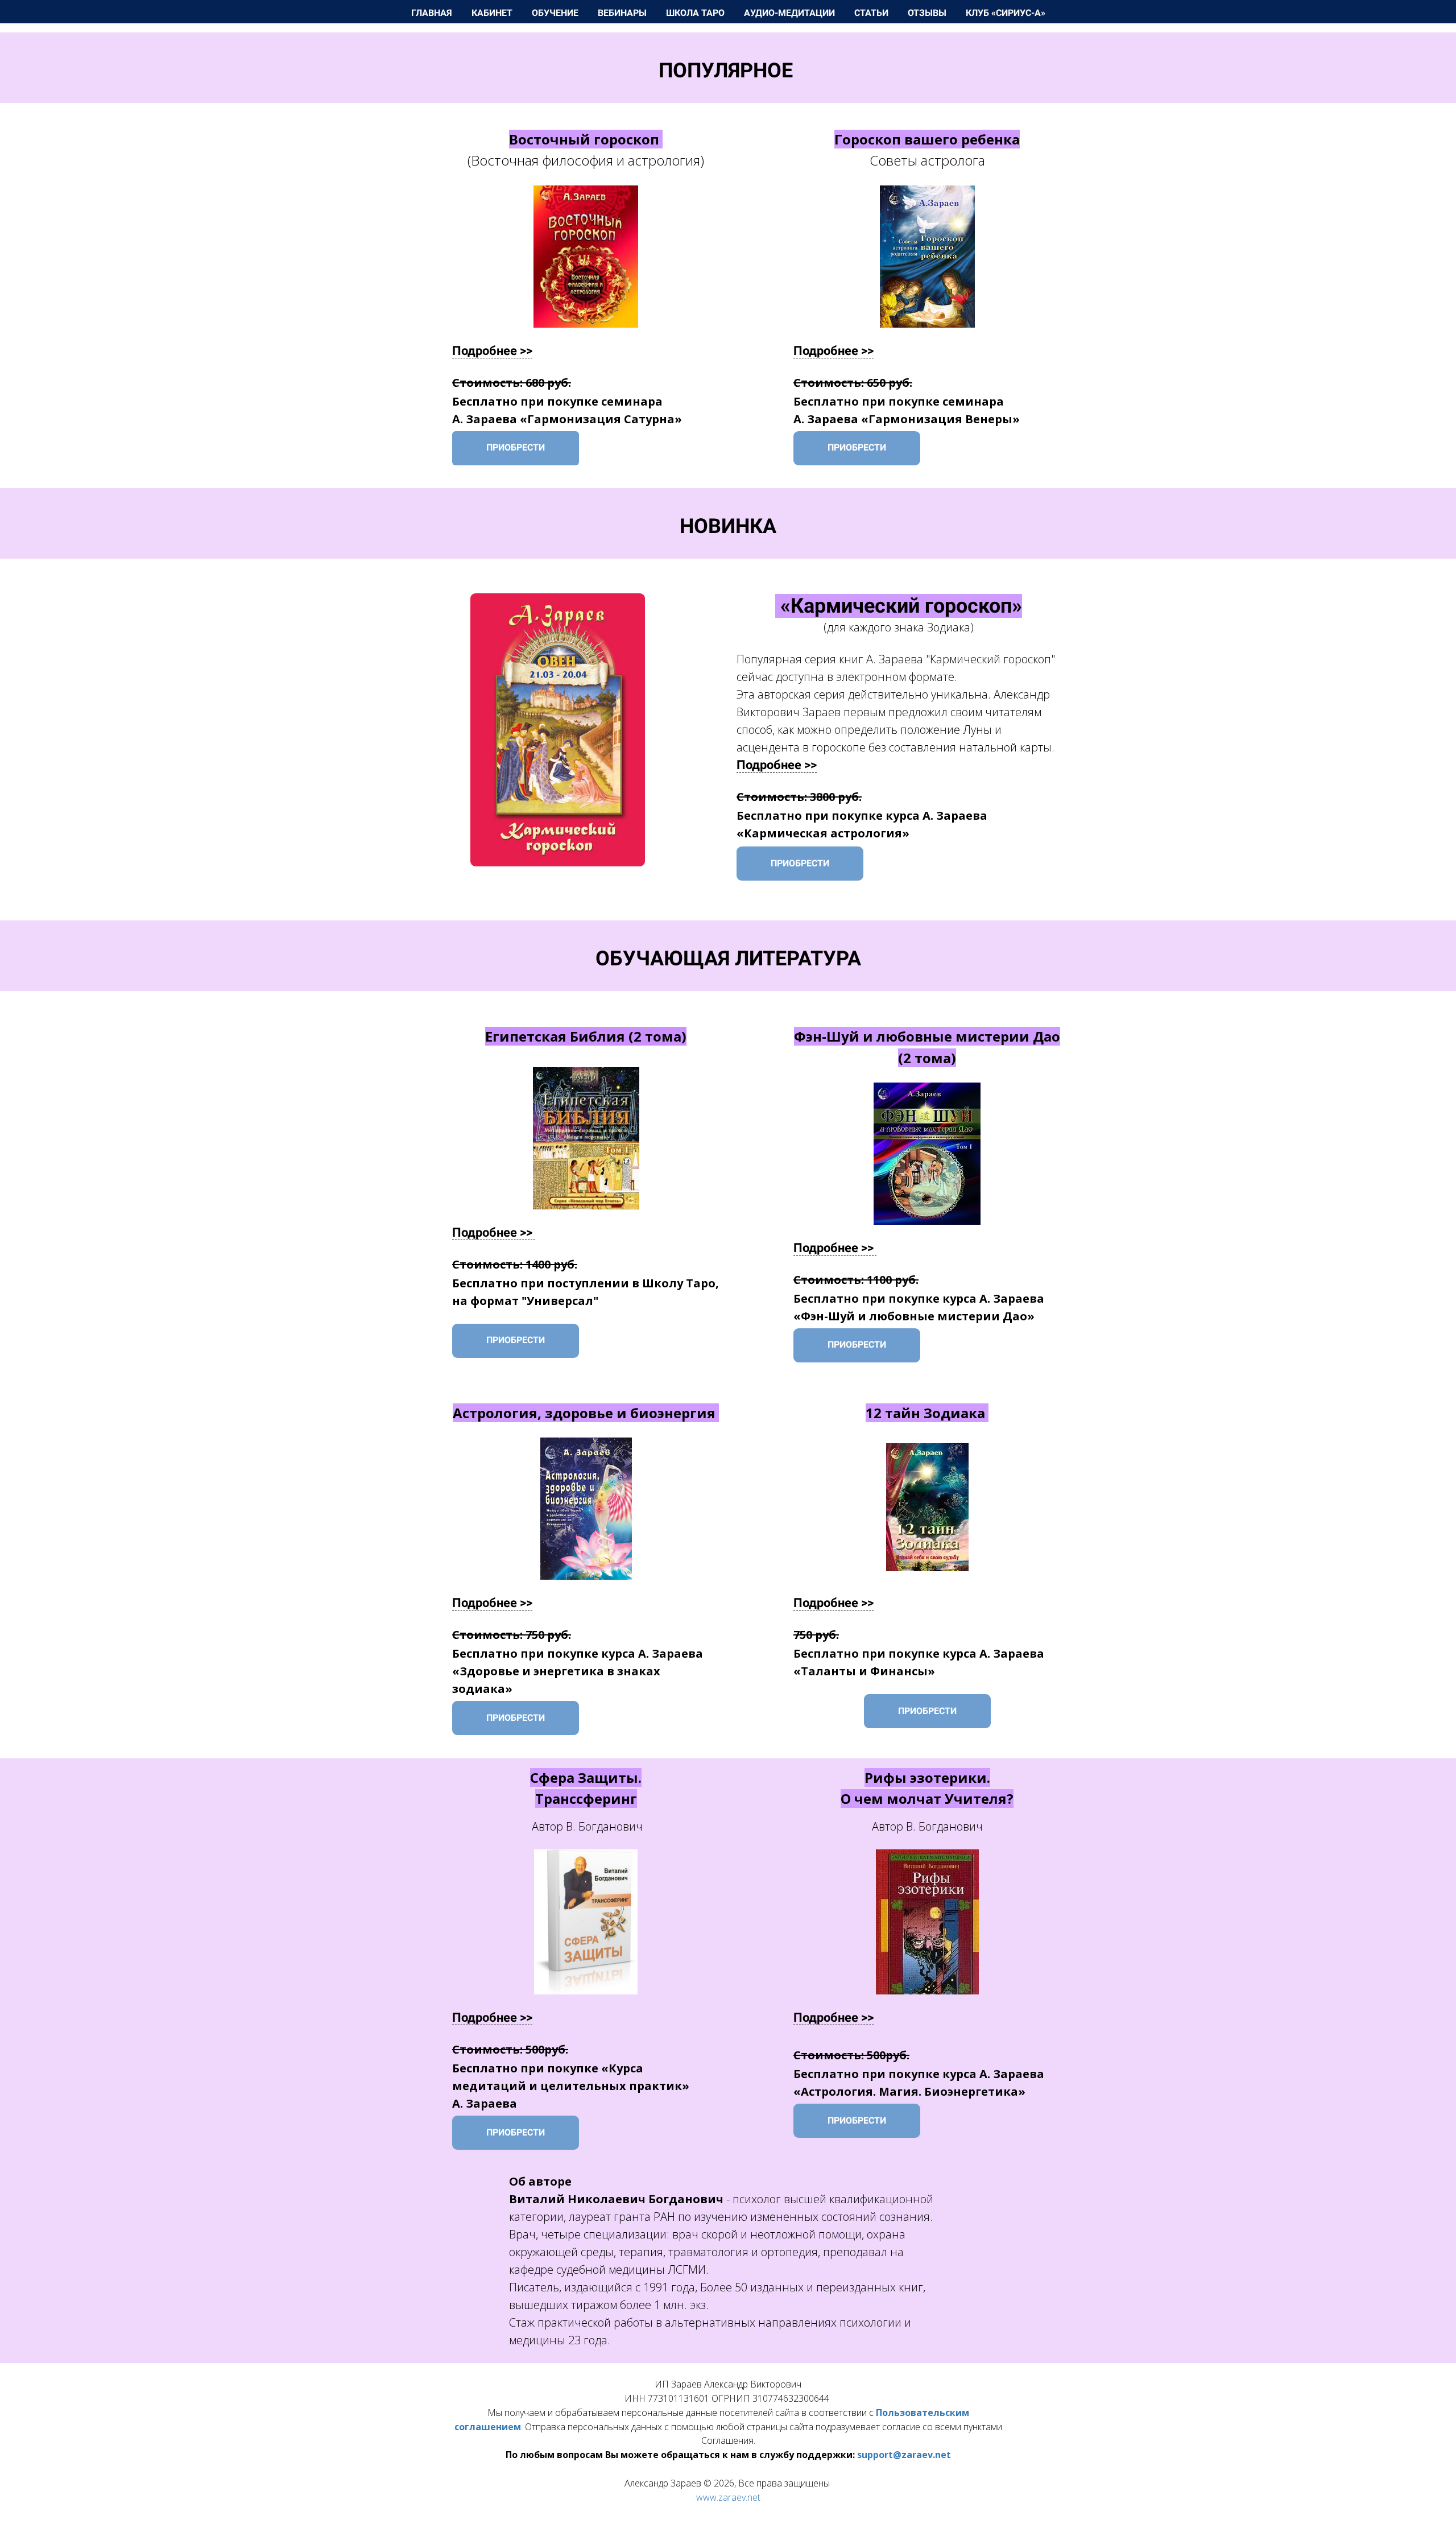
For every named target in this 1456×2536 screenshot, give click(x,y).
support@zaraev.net (904, 2455)
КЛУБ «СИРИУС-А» (1006, 13)
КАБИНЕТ (493, 13)
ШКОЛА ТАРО (696, 13)
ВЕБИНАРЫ (623, 13)
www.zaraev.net (728, 2497)
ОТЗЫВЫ (928, 13)
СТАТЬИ (872, 13)
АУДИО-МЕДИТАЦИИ (791, 13)
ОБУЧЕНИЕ (556, 13)
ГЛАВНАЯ (433, 13)
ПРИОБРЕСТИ (516, 447)
